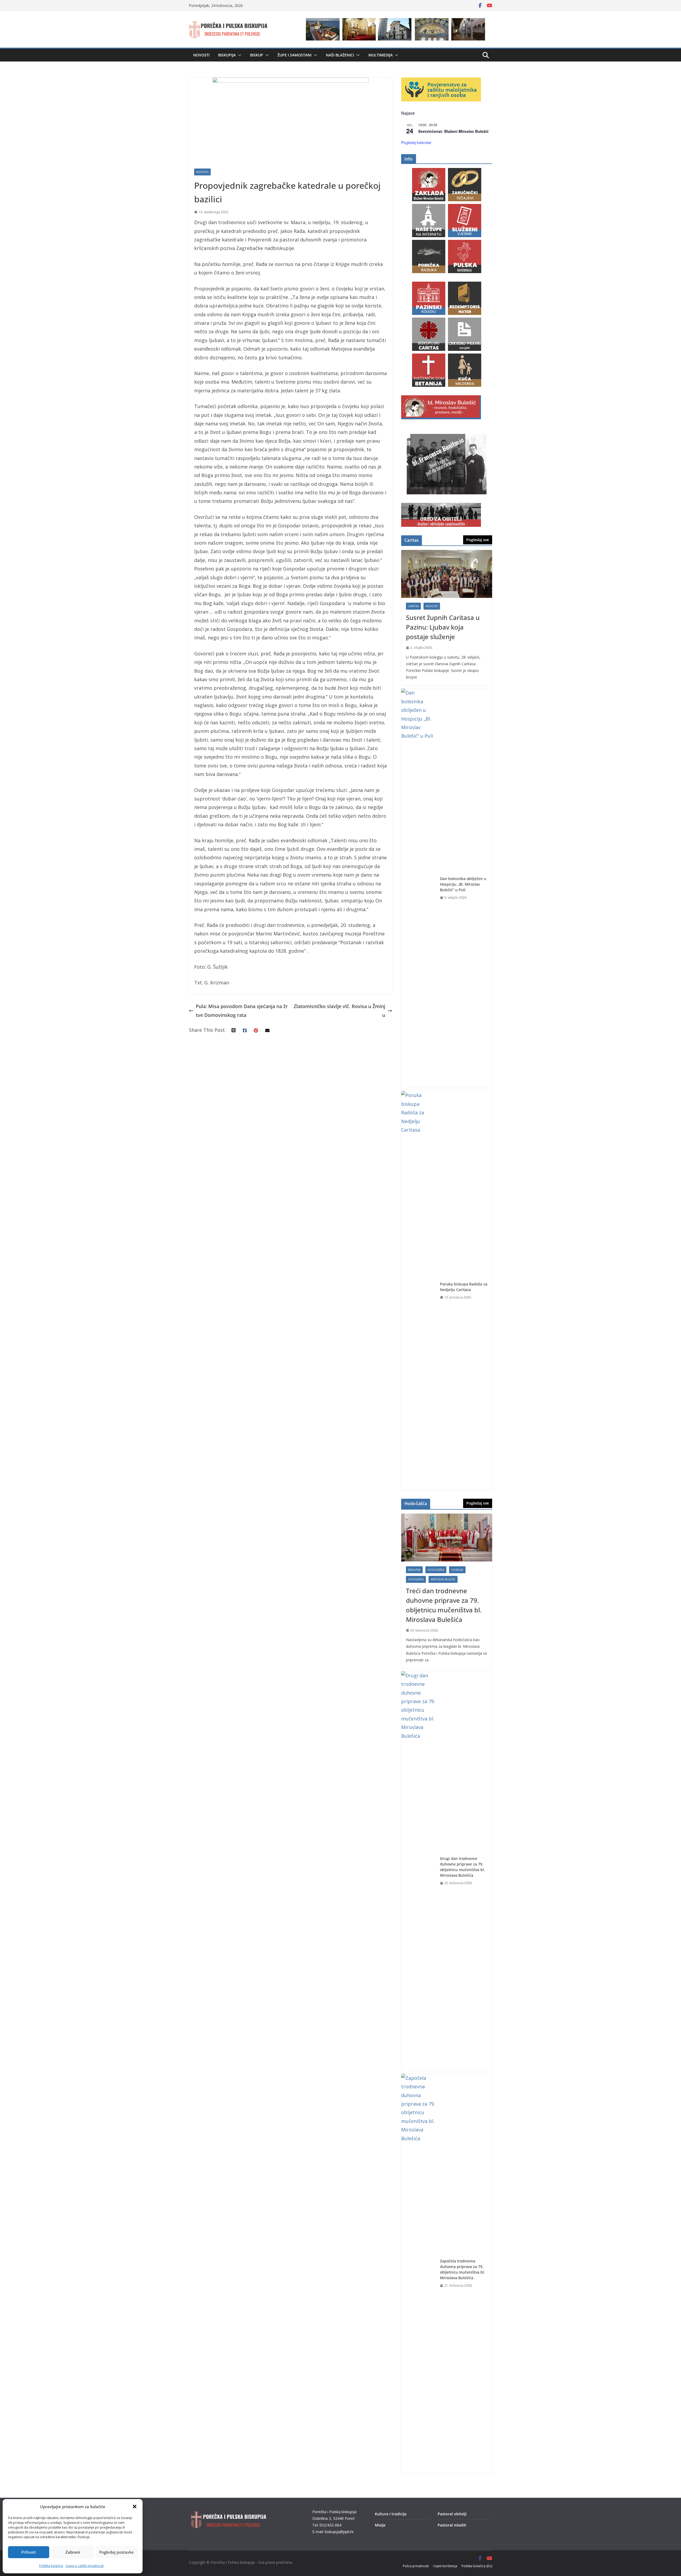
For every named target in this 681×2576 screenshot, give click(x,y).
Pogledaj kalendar (416, 142)
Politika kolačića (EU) (477, 2566)
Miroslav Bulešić (443, 1579)
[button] (135, 2507)
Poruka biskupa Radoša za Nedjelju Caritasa (464, 1287)
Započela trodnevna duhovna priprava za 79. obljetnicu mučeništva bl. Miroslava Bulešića (462, 2269)
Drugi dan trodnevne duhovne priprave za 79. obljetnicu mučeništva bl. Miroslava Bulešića (462, 1867)
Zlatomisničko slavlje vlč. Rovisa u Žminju (339, 1010)
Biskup (257, 55)
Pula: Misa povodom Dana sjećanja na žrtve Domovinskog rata (242, 1010)
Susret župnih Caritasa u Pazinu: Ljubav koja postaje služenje (443, 627)
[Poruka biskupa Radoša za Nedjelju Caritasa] (418, 1291)
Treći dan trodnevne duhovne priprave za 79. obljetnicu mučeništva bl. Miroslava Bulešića (444, 1605)
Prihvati (29, 2552)
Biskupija (227, 55)
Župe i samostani (294, 55)
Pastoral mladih (452, 2525)
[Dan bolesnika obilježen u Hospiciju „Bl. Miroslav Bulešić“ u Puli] (418, 888)
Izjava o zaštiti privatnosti (85, 2566)
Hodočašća (436, 1570)
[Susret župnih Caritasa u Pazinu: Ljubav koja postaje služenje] (447, 574)
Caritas (413, 606)
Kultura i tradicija (391, 2514)
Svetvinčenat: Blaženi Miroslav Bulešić (453, 131)
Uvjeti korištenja (445, 2566)
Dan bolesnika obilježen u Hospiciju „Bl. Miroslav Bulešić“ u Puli (463, 884)
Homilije (457, 1570)
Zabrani (73, 2552)
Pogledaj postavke (117, 2552)
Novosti (201, 55)
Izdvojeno (416, 1579)
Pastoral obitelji (452, 2514)
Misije (380, 2525)
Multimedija (381, 55)
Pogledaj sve (478, 540)
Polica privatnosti (416, 2566)
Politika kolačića (51, 2566)
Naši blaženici (340, 55)
